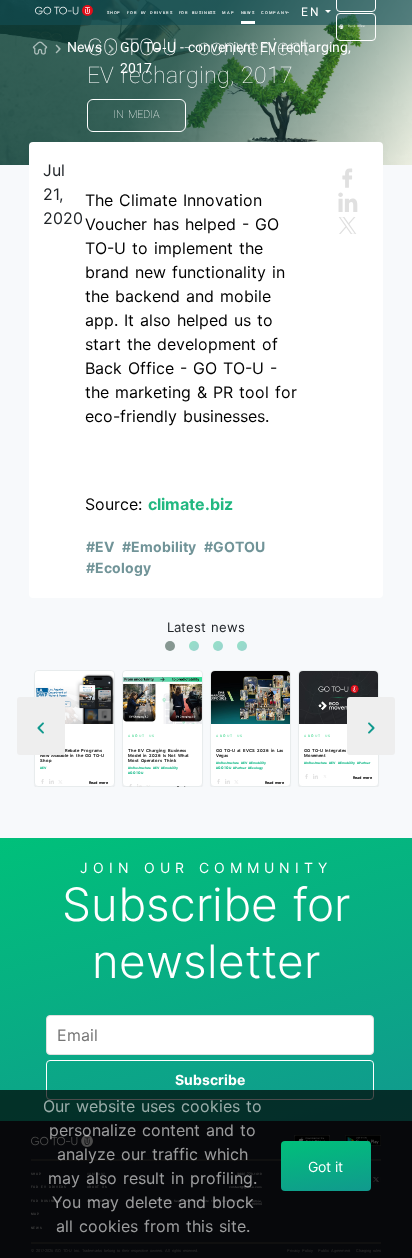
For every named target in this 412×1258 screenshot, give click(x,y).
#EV (100, 546)
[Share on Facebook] (44, 781)
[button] (170, 646)
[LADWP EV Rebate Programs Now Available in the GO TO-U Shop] (74, 698)
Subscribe (210, 1079)
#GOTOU (234, 546)
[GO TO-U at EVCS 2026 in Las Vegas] (250, 698)
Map (228, 12)
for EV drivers (149, 12)
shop (114, 12)
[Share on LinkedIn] (53, 781)
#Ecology (118, 567)
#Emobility (159, 546)
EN (311, 12)
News (248, 12)
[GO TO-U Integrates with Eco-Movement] (338, 698)
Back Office (356, 26)
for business (197, 12)
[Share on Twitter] (62, 781)
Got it (325, 1166)
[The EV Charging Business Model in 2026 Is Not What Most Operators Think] (162, 698)
